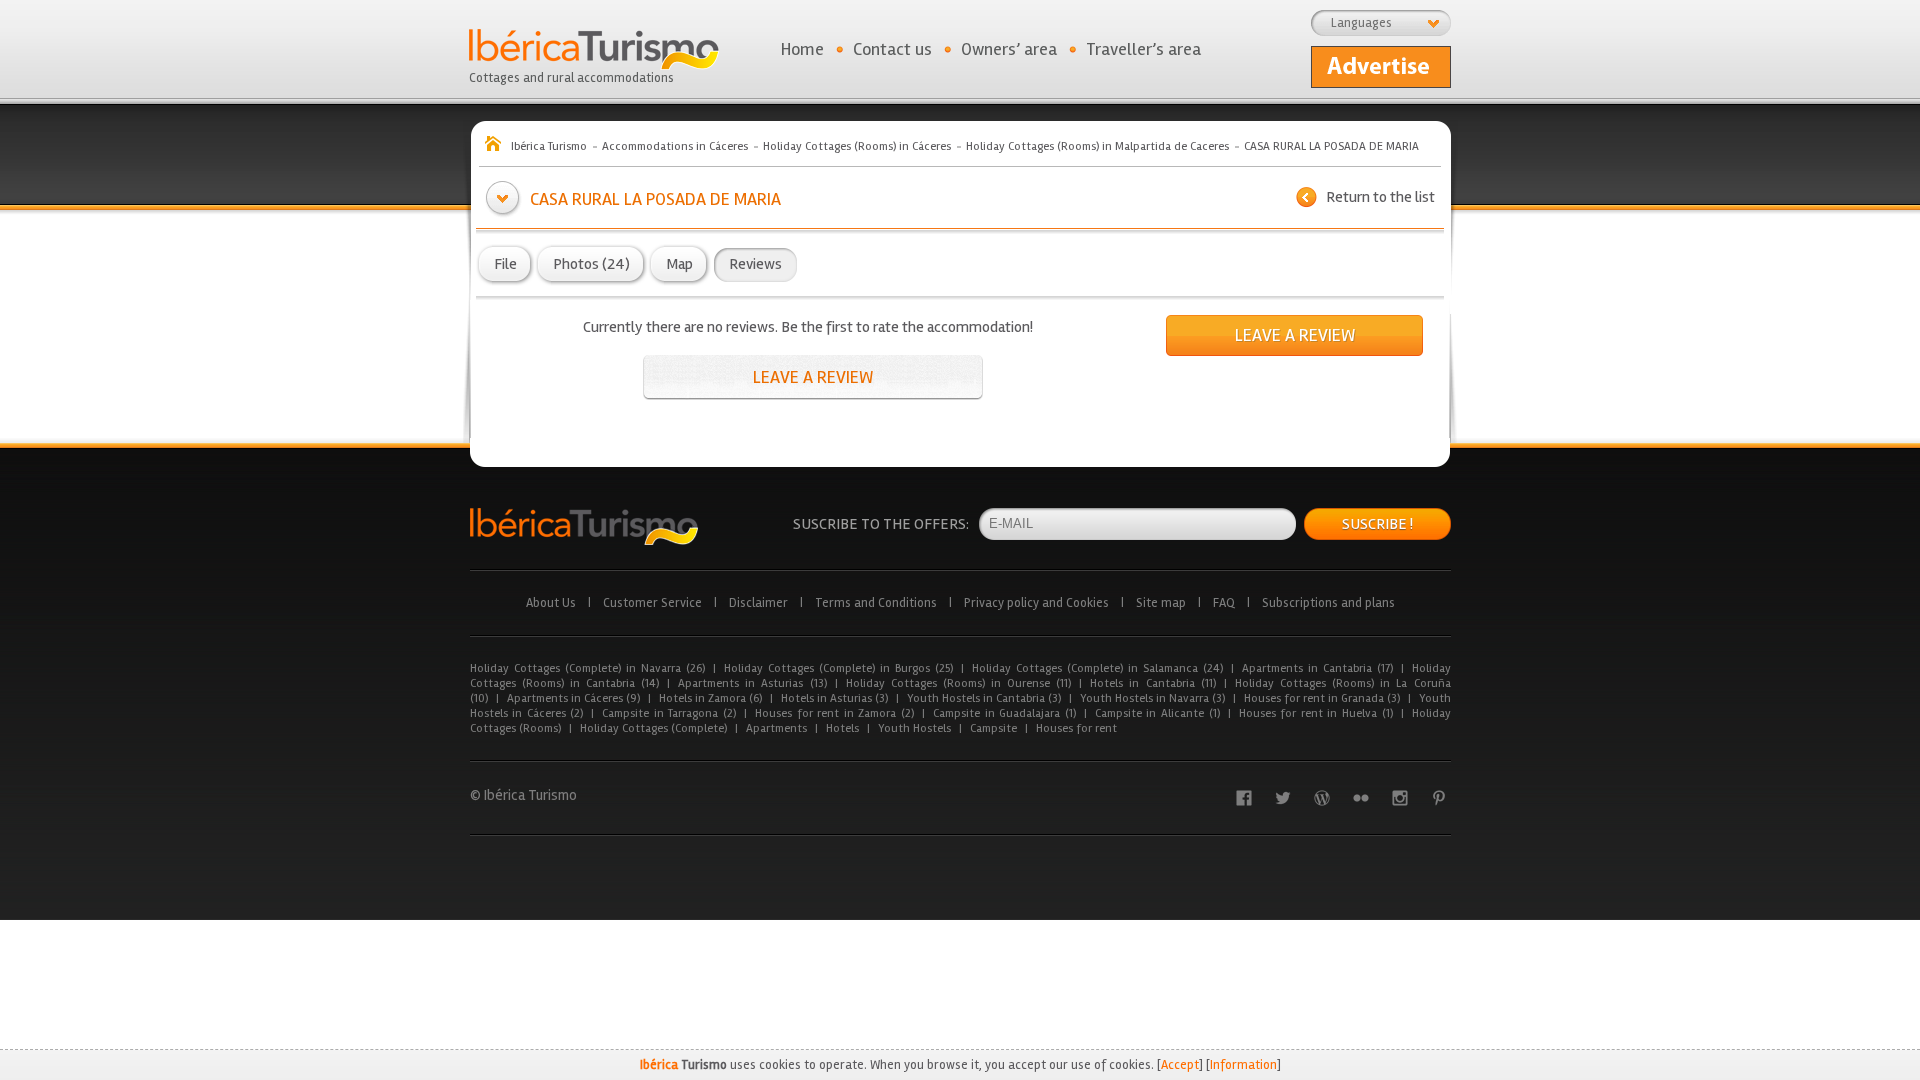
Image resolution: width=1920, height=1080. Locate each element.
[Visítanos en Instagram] (1400, 798)
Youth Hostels (914, 728)
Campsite (993, 728)
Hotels (842, 728)
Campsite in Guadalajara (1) (1004, 713)
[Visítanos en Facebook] (1244, 798)
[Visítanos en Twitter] (1283, 798)
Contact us (892, 49)
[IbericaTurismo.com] (584, 526)
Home (802, 49)
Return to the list (1380, 197)
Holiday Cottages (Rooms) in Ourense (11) (959, 683)
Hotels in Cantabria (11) (1152, 683)
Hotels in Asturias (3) (834, 698)
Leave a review (813, 377)
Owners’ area (1009, 49)
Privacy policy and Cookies (1036, 603)
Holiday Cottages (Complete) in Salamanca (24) (1097, 668)
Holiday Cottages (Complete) (653, 728)
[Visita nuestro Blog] (1322, 798)
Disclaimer (758, 603)
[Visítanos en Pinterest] (1439, 798)
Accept (1180, 1065)
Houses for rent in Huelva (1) (1316, 713)
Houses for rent (1076, 728)
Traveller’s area (1143, 49)
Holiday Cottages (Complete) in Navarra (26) (587, 668)
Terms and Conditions (876, 603)
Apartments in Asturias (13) (752, 683)
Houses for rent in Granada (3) (1322, 698)
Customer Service (652, 603)
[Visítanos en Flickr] (1361, 798)
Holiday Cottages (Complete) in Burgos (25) (838, 668)
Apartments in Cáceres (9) (573, 698)
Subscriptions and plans (1328, 603)
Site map (1161, 603)
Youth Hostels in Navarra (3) (1152, 698)
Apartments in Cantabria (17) (1317, 668)
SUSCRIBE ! (1377, 524)
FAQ (1224, 603)
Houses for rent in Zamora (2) (834, 713)
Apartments (776, 728)
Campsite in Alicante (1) (1157, 713)
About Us (551, 603)
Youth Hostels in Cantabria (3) (984, 698)
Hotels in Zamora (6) (710, 698)
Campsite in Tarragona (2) (669, 713)
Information (1243, 1065)
